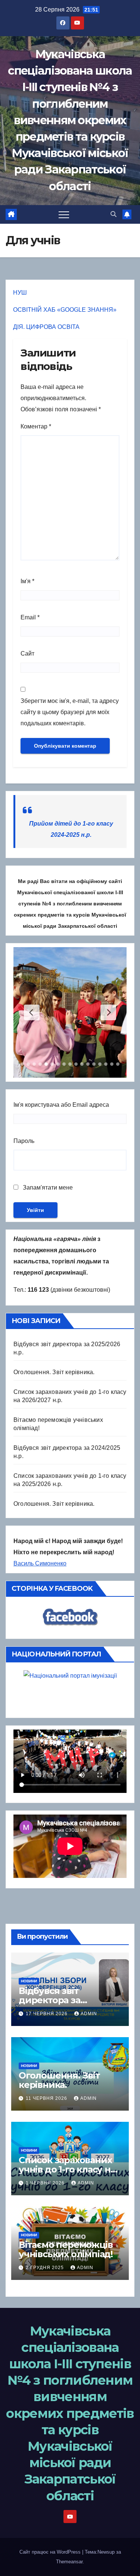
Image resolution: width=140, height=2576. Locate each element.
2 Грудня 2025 (46, 2268)
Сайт (27, 654)
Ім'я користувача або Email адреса (61, 1105)
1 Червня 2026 (46, 2183)
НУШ (20, 293)
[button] (113, 214)
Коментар (36, 426)
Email (30, 617)
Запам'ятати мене (47, 1188)
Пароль (24, 1141)
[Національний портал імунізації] (70, 1692)
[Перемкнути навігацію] (64, 214)
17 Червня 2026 (47, 2014)
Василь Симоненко (40, 1563)
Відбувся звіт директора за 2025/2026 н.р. (50, 2000)
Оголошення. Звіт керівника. (54, 1372)
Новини (29, 1981)
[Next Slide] (108, 1012)
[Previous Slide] (32, 1012)
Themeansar (69, 2562)
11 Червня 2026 (47, 2098)
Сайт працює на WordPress (51, 2552)
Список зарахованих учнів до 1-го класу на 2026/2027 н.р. (67, 2169)
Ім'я (27, 581)
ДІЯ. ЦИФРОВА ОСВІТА (46, 327)
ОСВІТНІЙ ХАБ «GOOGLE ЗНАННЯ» (65, 310)
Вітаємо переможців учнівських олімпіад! (66, 2249)
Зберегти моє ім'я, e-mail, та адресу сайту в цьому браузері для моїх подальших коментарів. (70, 712)
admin (89, 2014)
